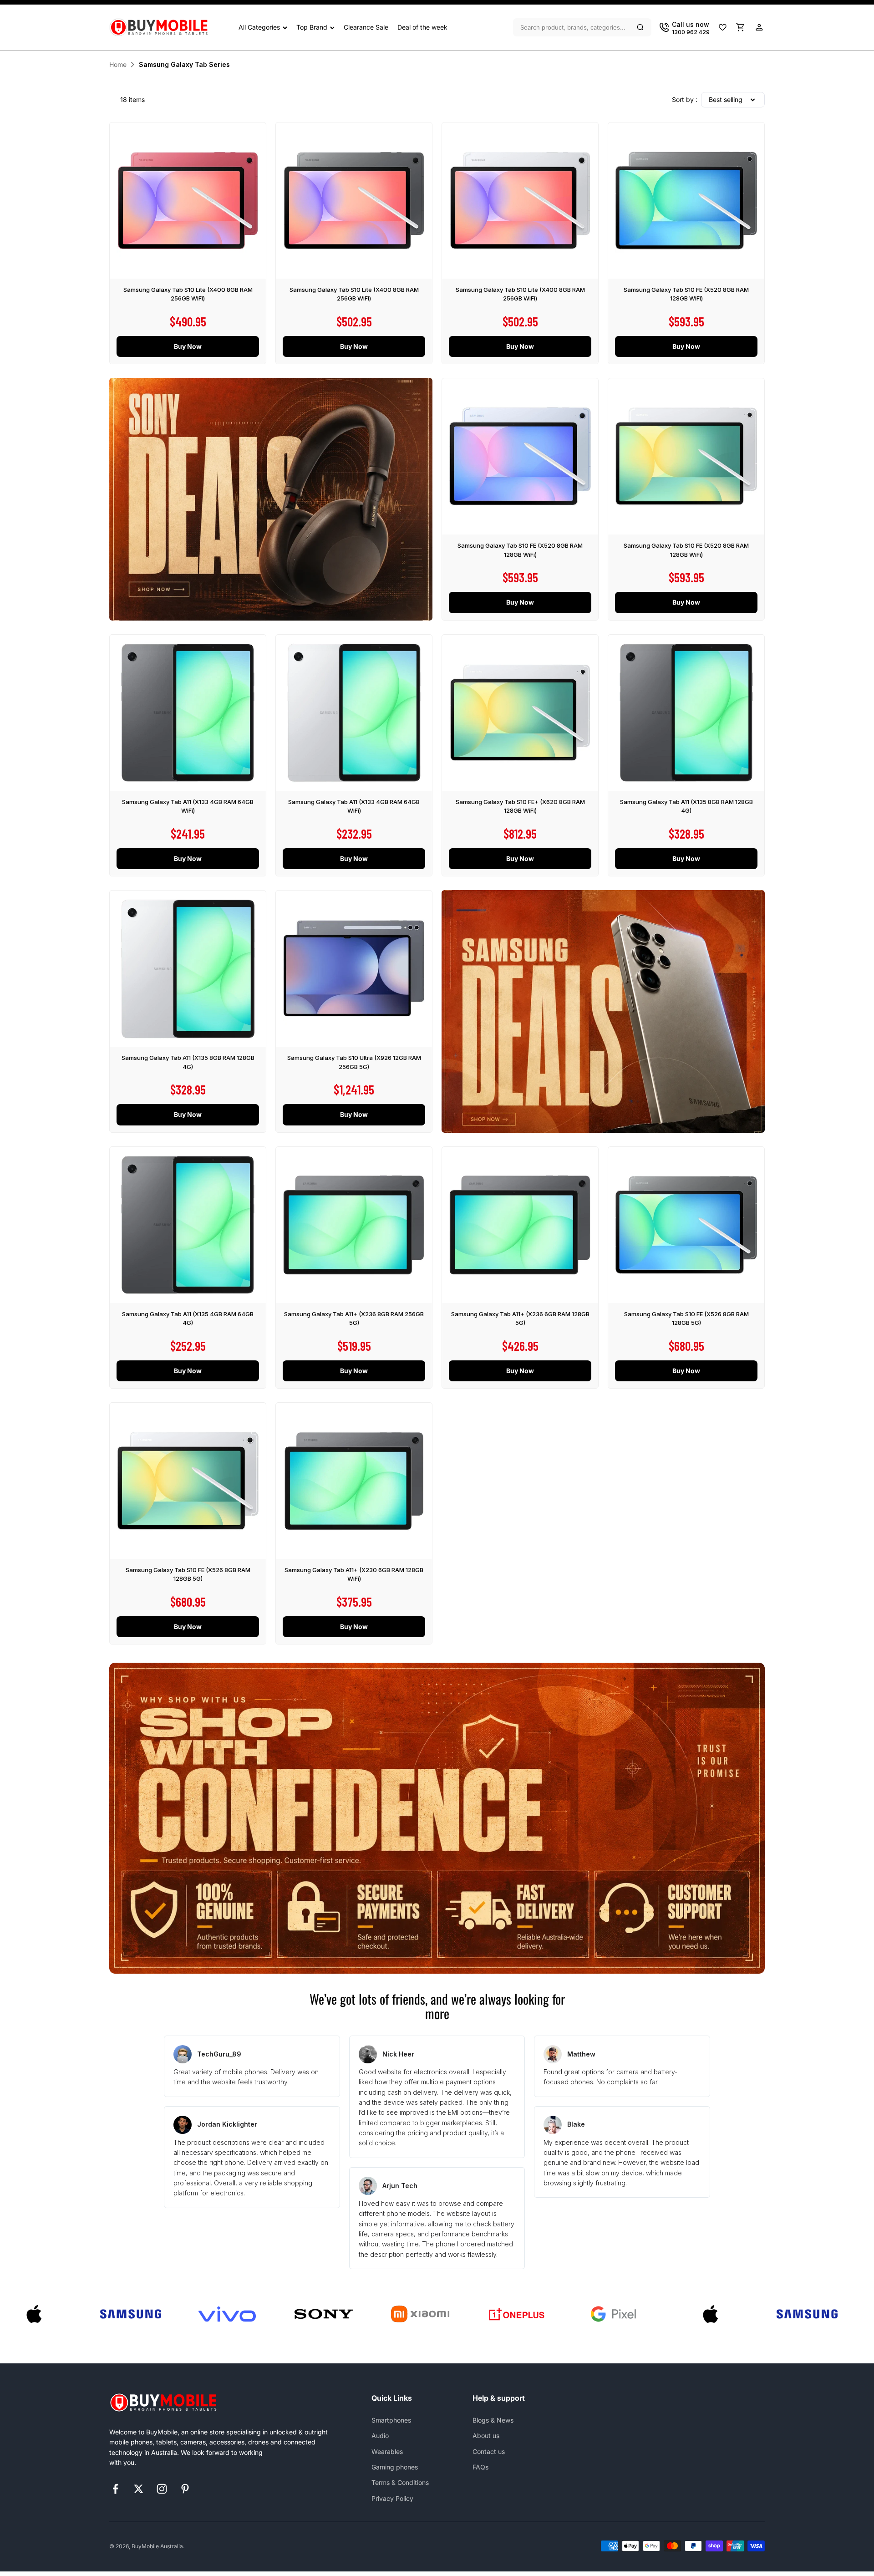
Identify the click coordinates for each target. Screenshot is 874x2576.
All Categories (259, 27)
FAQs (480, 2467)
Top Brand (312, 27)
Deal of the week (422, 27)
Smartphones (391, 2420)
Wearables (387, 2451)
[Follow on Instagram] (162, 2489)
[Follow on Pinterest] (185, 2489)
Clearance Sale (366, 27)
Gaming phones (395, 2467)
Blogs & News (493, 2420)
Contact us (489, 2451)
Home (118, 64)
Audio (380, 2436)
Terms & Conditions (400, 2482)
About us (486, 2436)
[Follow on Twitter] (139, 2489)
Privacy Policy (392, 2498)
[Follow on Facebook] (115, 2489)
